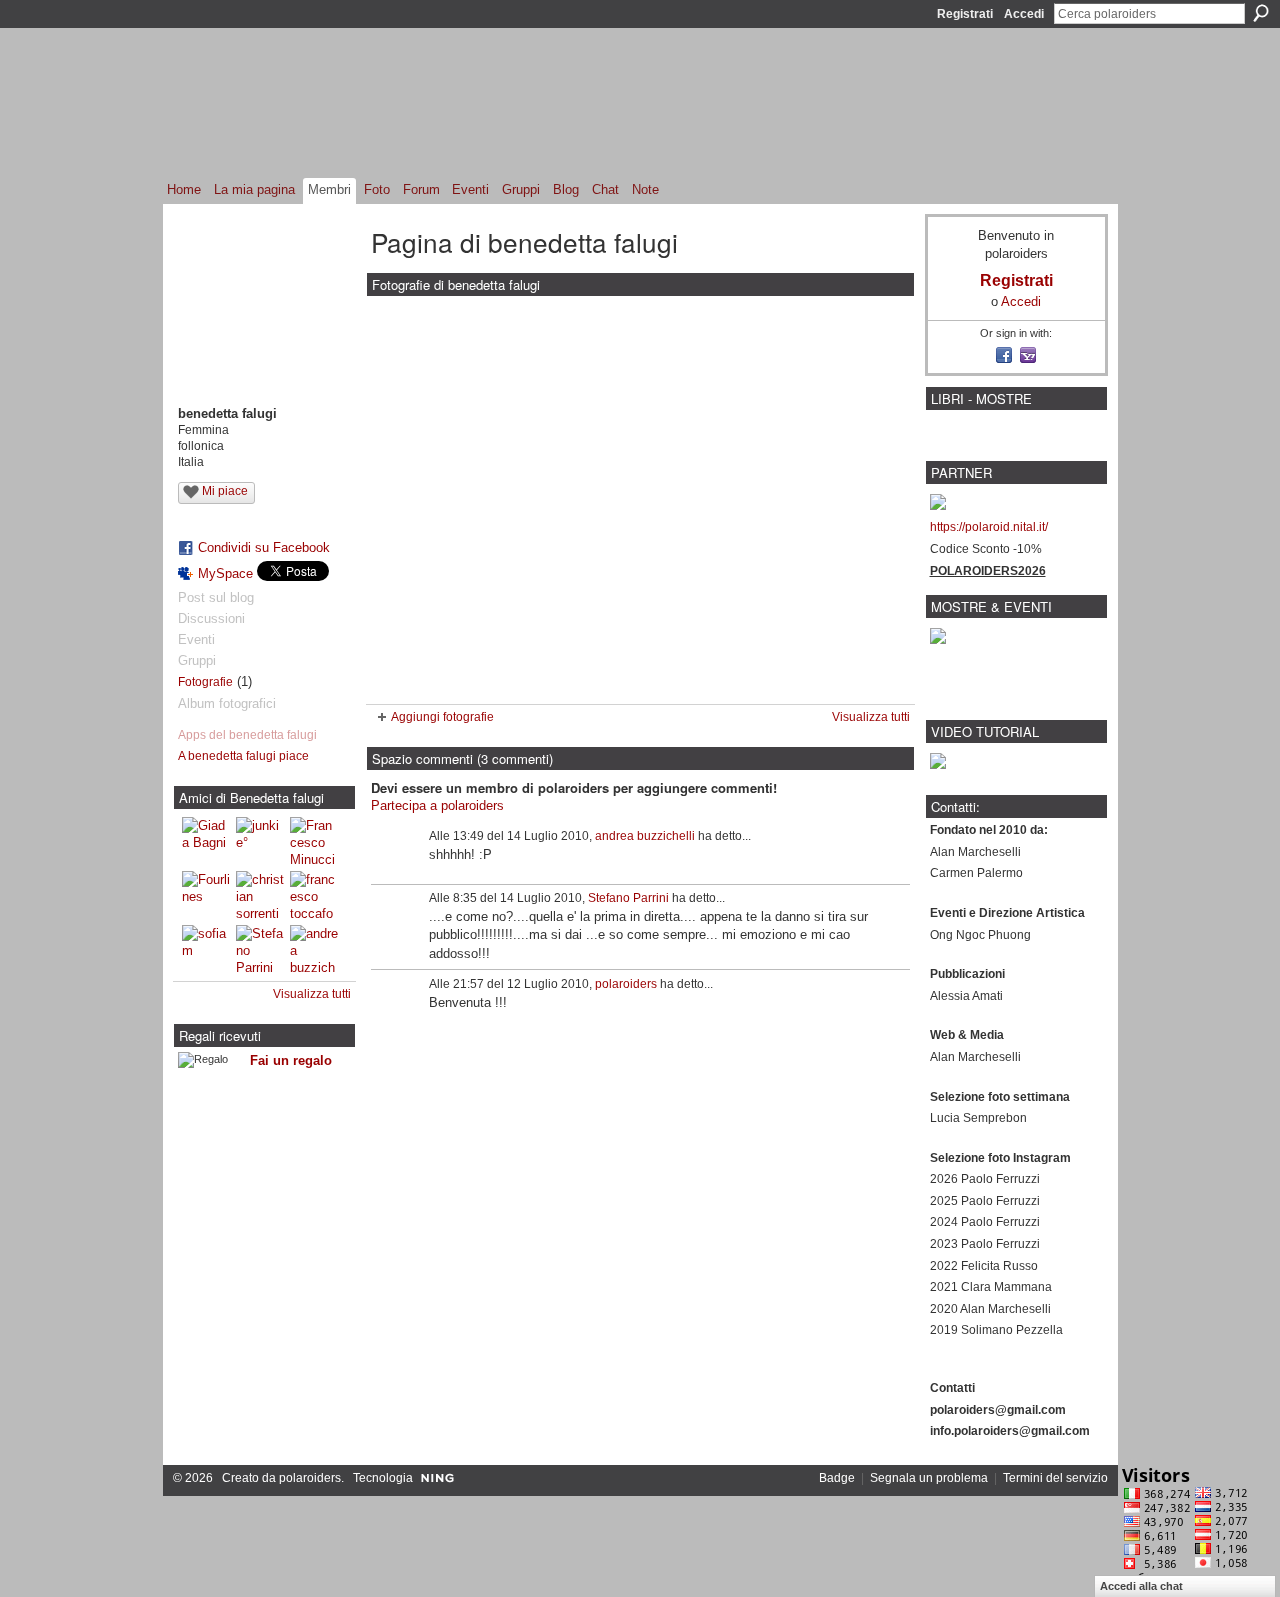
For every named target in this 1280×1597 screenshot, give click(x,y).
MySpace (225, 573)
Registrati (965, 14)
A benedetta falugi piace (243, 756)
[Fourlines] (206, 895)
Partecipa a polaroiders (437, 805)
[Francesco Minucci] (314, 841)
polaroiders (626, 984)
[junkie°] (260, 841)
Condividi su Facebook (264, 547)
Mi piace (225, 491)
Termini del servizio (1055, 1478)
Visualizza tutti (312, 994)
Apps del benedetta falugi (247, 735)
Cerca (1261, 13)
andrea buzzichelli (645, 836)
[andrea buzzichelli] (314, 949)
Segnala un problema (929, 1478)
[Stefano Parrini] (260, 949)
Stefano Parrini (628, 898)
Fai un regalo (291, 1060)
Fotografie (205, 682)
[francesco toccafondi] (314, 895)
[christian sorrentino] (260, 895)
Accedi (1024, 14)
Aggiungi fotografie (442, 717)
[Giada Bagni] (206, 841)
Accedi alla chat (1141, 1586)
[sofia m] (206, 949)
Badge (837, 1478)
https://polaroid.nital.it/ (989, 527)
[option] (640, 500)
